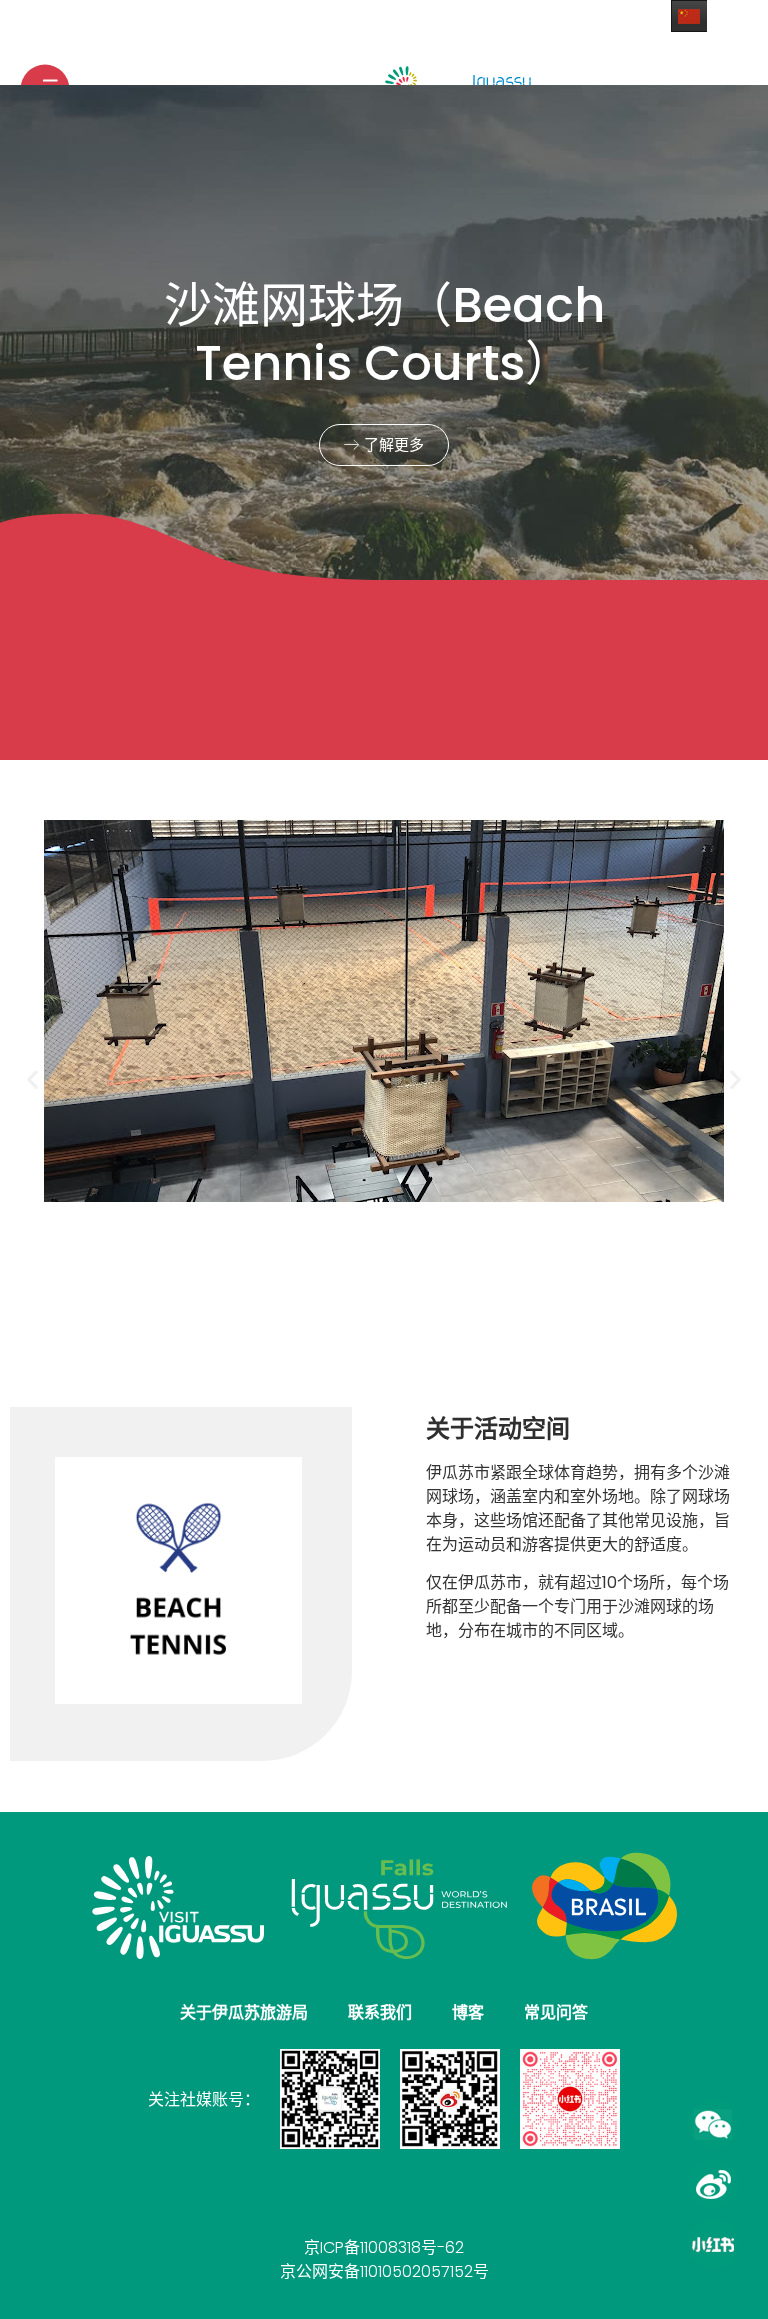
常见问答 (556, 2012)
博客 (468, 2012)
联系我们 (380, 2012)
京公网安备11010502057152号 (384, 2271)
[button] (32, 1078)
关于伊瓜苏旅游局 (244, 2012)
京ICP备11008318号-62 (384, 2247)
